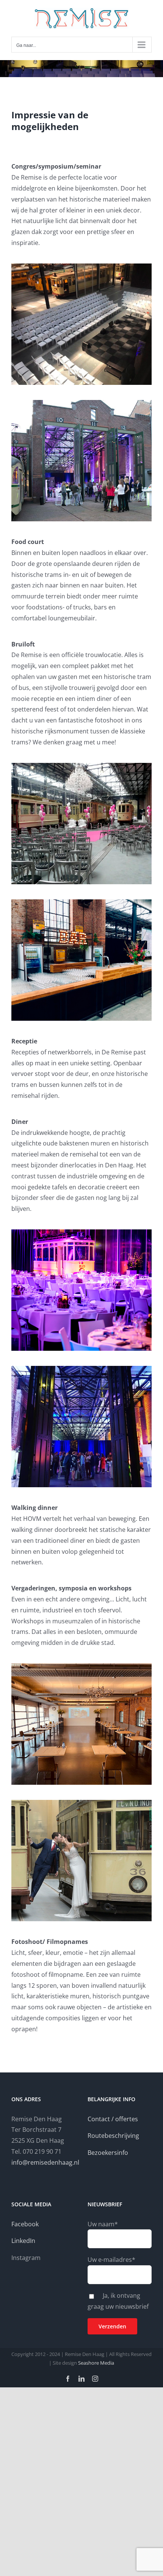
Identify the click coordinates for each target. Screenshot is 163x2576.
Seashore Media (96, 2363)
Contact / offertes (113, 2119)
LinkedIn (23, 2241)
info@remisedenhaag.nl (45, 2162)
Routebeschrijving (113, 2136)
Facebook (25, 2224)
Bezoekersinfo (108, 2153)
